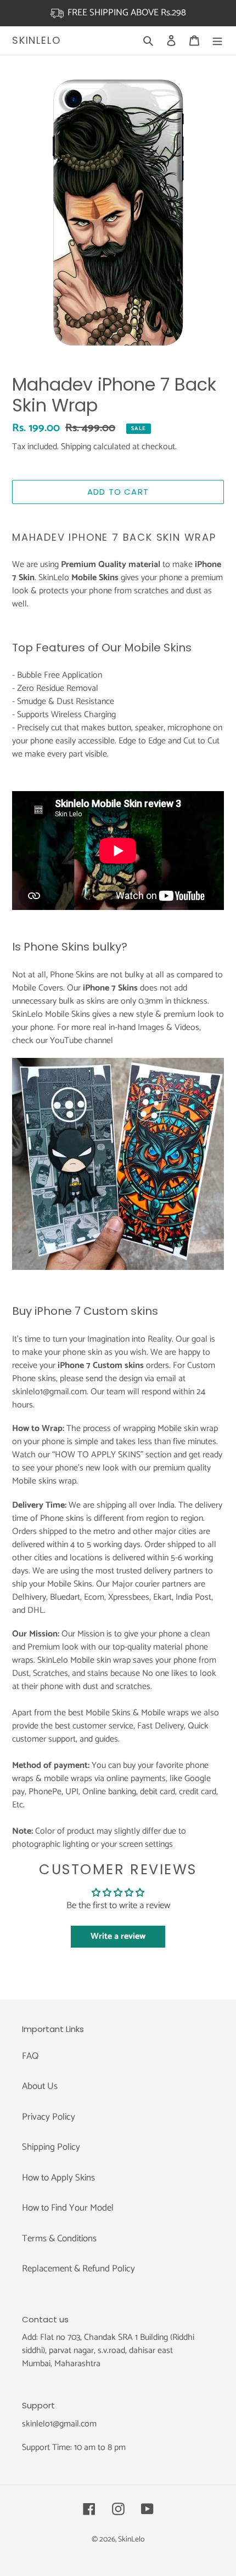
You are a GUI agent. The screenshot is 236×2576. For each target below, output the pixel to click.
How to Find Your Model (68, 2208)
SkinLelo (36, 41)
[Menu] (217, 41)
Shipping (76, 447)
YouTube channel (82, 1041)
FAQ (30, 2056)
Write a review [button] (118, 1936)
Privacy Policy (49, 2117)
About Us (40, 2086)
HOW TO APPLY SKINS (98, 1455)
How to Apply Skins (58, 2178)
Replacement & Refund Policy (78, 2269)
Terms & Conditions (59, 2239)
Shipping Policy (51, 2147)
